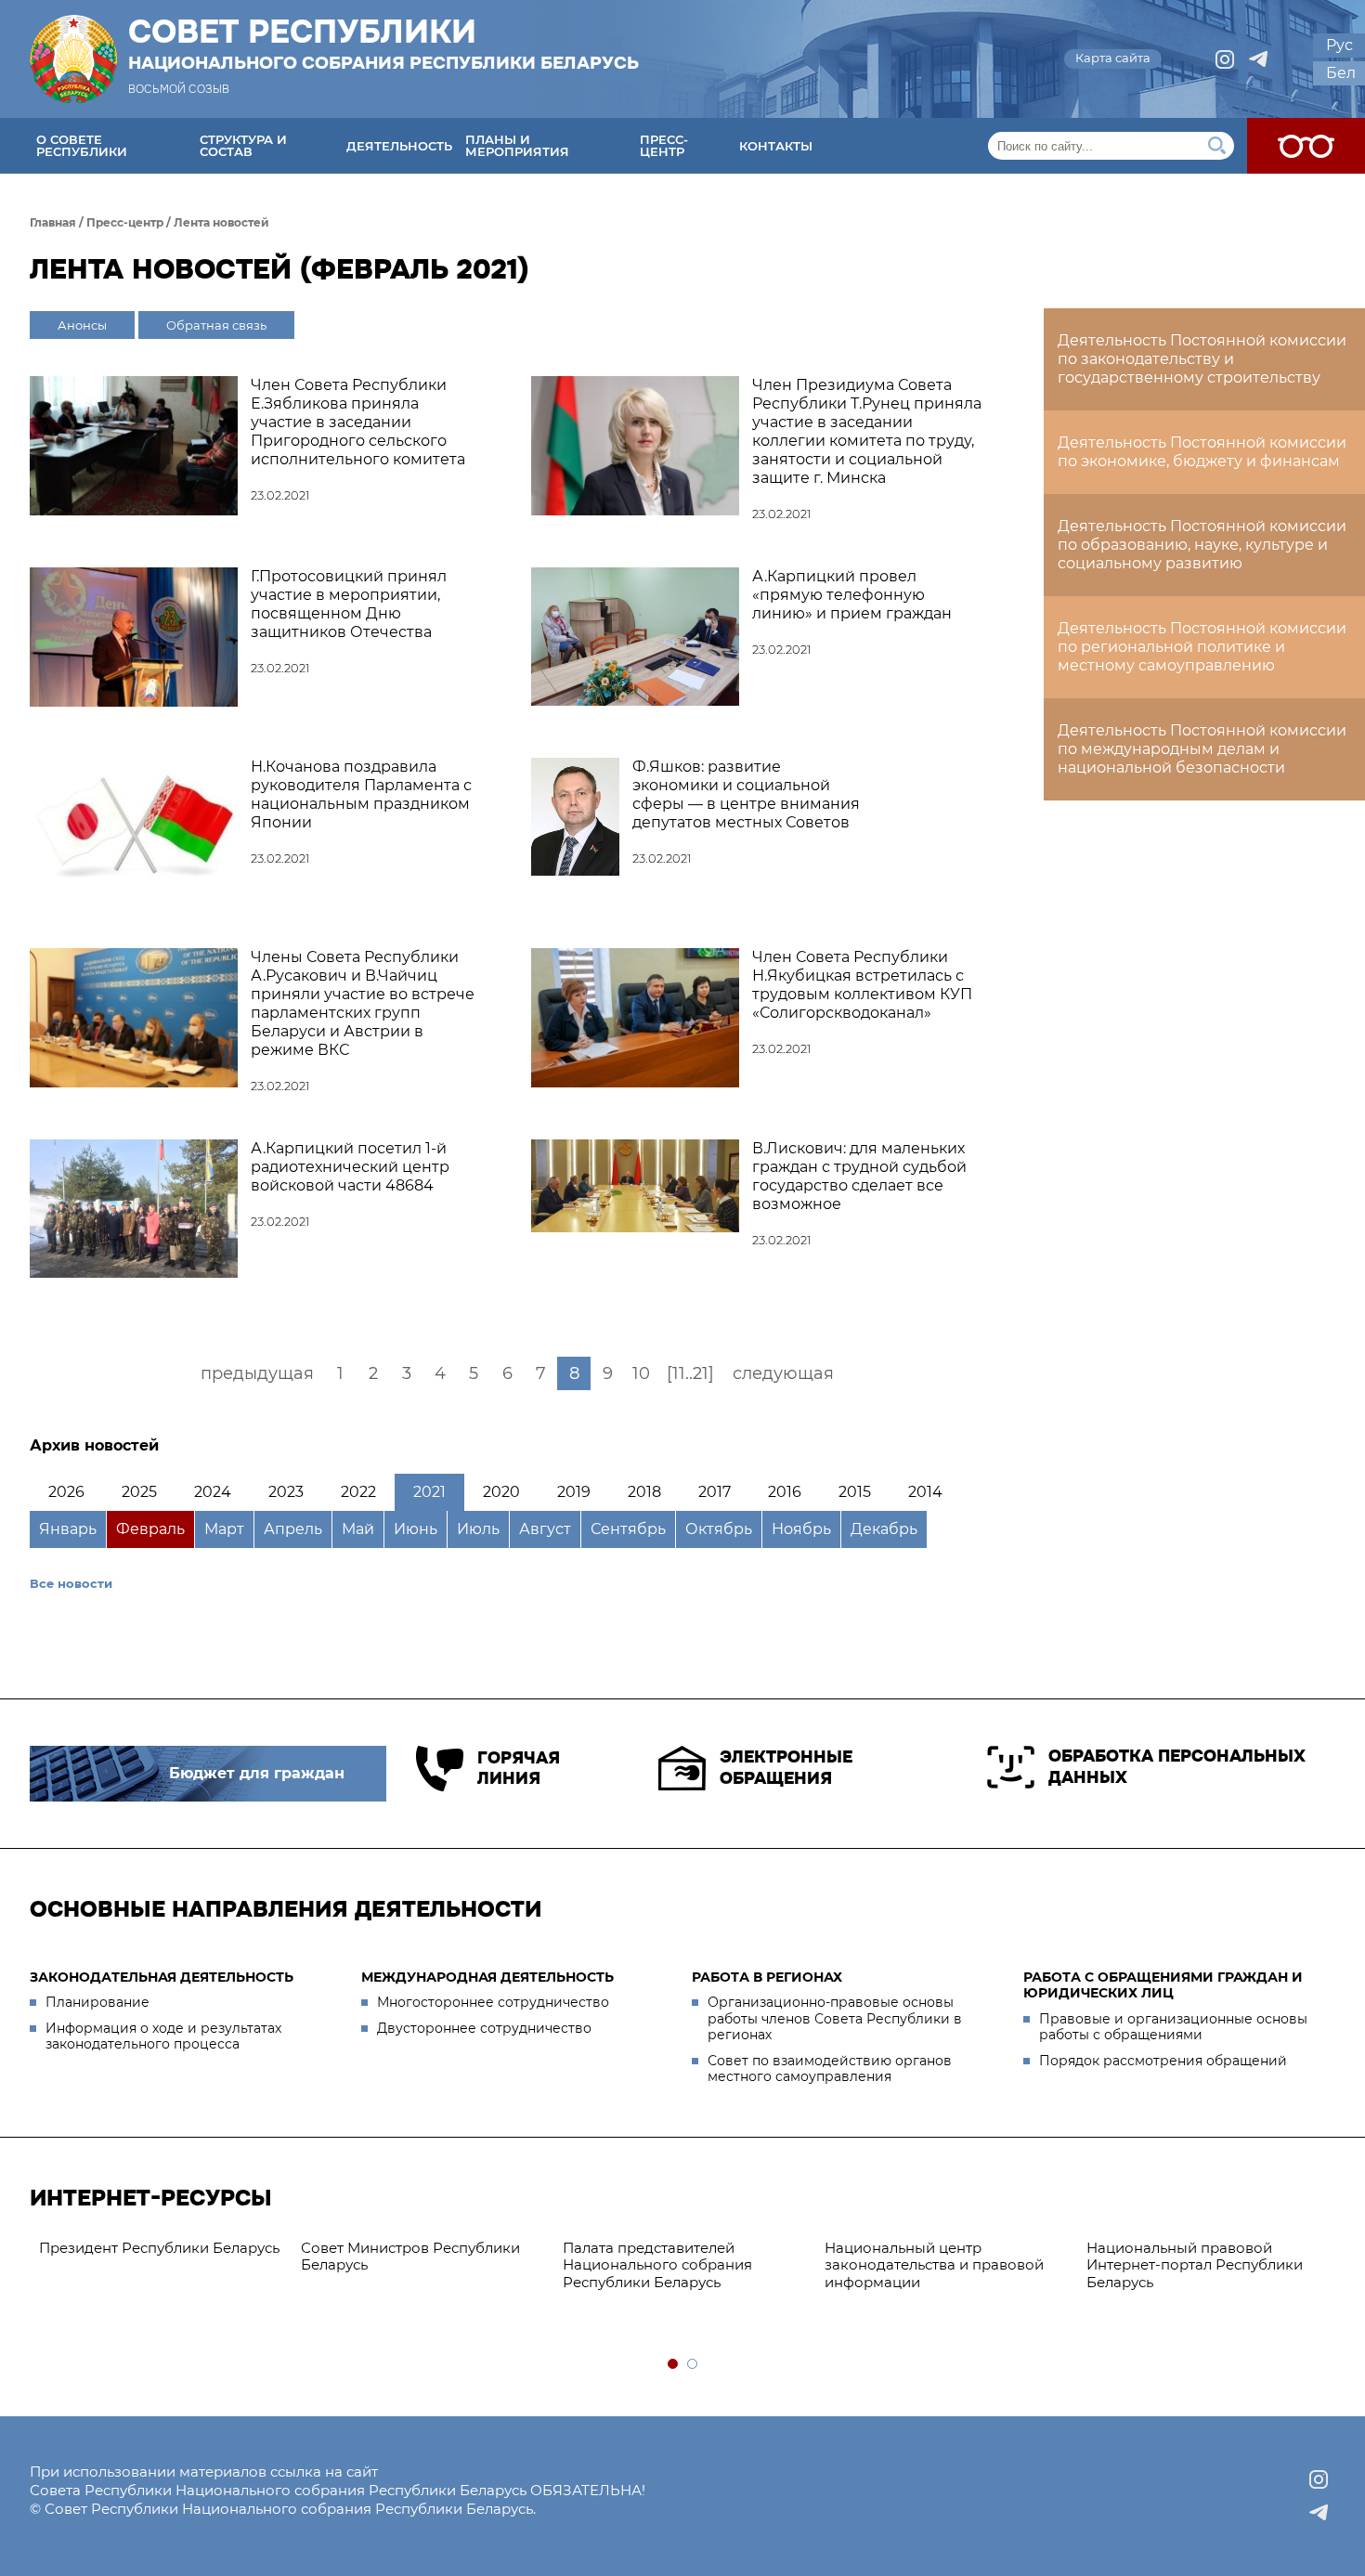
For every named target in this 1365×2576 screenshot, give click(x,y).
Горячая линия (519, 1769)
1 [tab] (674, 2365)
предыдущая (257, 1373)
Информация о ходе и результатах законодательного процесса (163, 2036)
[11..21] (690, 1373)
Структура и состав (243, 145)
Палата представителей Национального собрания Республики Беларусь (657, 2265)
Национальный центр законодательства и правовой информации (934, 2265)
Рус (1339, 45)
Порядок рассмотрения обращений (1163, 2061)
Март (224, 1529)
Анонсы (82, 325)
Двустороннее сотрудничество (484, 2028)
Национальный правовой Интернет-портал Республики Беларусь (1195, 2265)
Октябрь (719, 1529)
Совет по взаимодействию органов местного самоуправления (830, 2069)
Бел (1341, 73)
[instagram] (1225, 59)
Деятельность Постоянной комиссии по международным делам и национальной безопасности (1202, 749)
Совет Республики (383, 44)
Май (358, 1529)
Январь (68, 1529)
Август (545, 1529)
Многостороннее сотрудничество (493, 2002)
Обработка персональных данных (1177, 1767)
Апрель (293, 1529)
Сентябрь (628, 1529)
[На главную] (73, 59)
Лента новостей (221, 222)
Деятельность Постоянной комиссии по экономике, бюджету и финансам (1202, 452)
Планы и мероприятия (517, 145)
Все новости (71, 1583)
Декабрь (884, 1529)
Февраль (150, 1529)
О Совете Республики (82, 145)
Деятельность (399, 146)
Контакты (776, 146)
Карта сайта (1113, 58)
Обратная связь (216, 325)
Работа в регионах (767, 1977)
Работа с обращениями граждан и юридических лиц (1163, 1985)
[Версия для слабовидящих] (1306, 146)
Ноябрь (801, 1529)
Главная (53, 222)
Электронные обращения (786, 1768)
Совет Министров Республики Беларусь (410, 2257)
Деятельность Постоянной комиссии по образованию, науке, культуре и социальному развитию (1202, 545)
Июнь (416, 1529)
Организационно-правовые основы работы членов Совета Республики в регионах (835, 2018)
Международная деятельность (487, 1977)
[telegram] (1258, 59)
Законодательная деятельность (162, 1977)
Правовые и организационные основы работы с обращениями (1173, 2027)
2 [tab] (693, 2365)
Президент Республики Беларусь (159, 2248)
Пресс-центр (664, 145)
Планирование (97, 2002)
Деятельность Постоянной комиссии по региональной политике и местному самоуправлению (1202, 647)
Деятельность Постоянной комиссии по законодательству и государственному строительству (1202, 359)
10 (641, 1373)
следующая (783, 1373)
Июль (478, 1529)
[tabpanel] (161, 2249)
